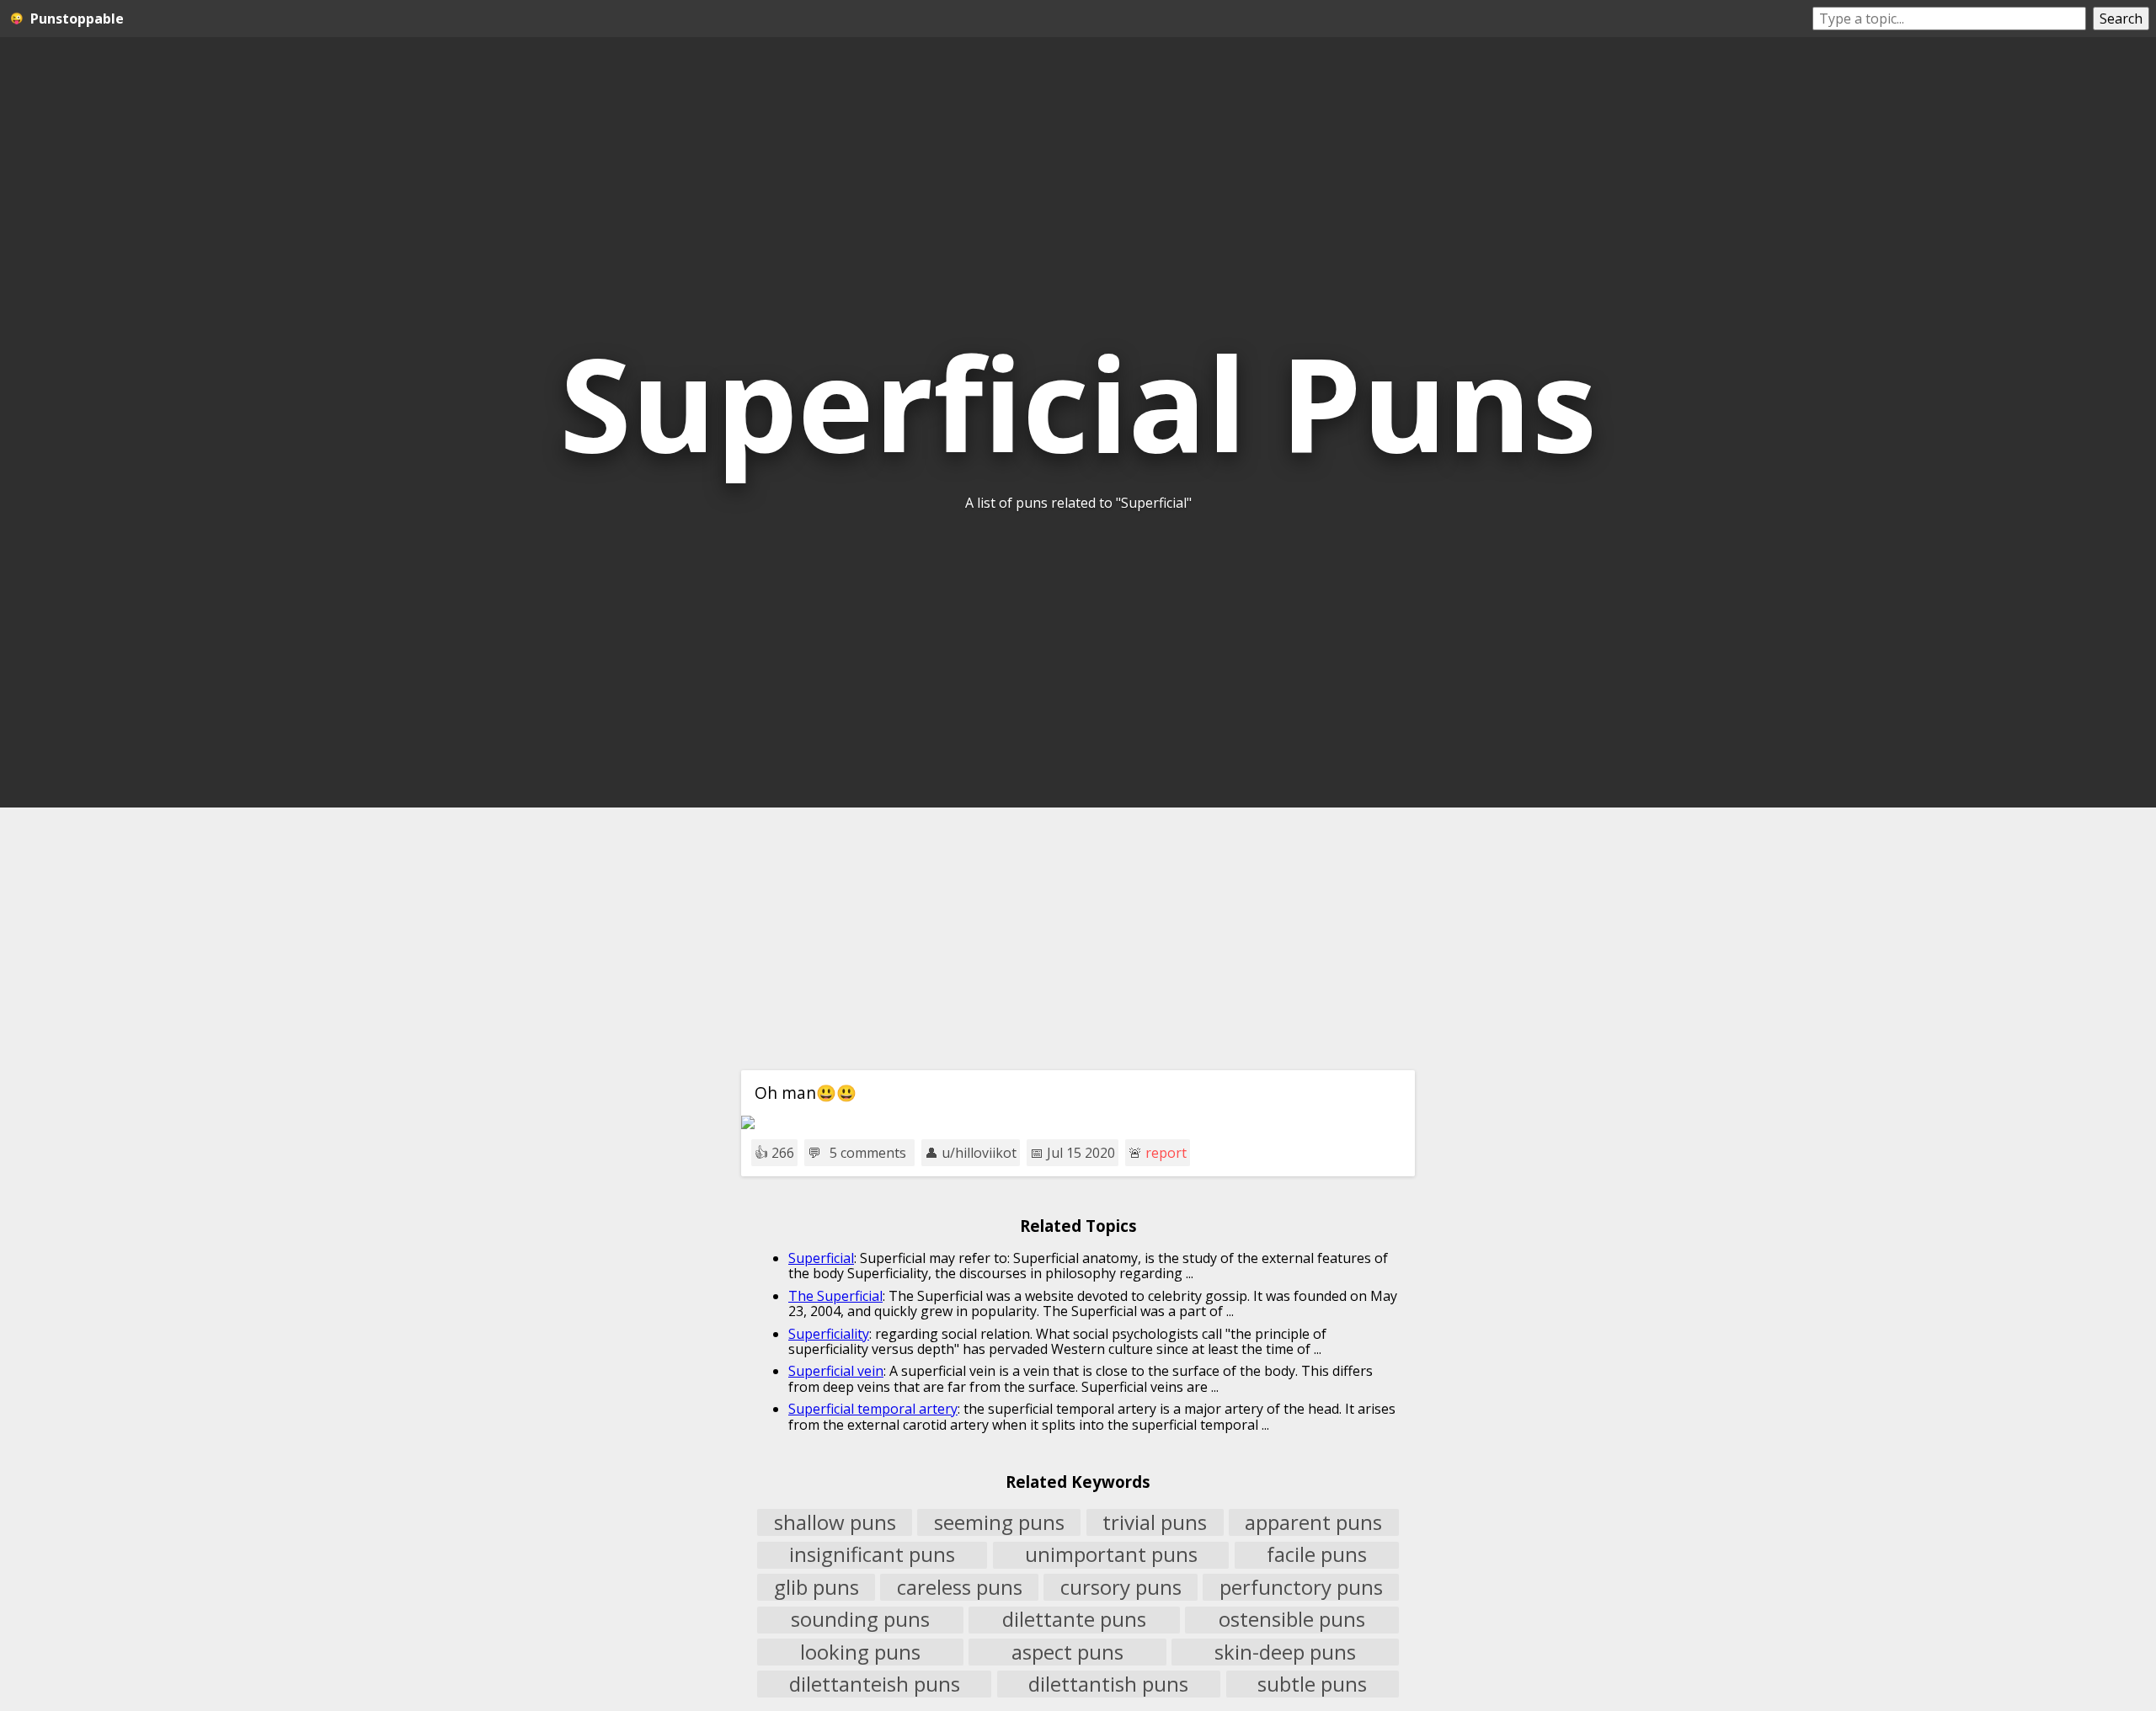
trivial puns (1155, 1522)
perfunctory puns (1301, 1587)
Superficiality (829, 1334)
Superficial (821, 1258)
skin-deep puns (1285, 1652)
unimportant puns (1111, 1555)
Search (2121, 19)
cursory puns (1121, 1587)
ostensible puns (1292, 1620)
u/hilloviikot (979, 1153)
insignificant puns (872, 1555)
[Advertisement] (1078, 939)
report (1166, 1153)
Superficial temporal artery (873, 1409)
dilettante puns (1074, 1620)
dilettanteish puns (875, 1684)
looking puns (860, 1652)
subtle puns (1312, 1684)
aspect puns (1067, 1652)
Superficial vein (836, 1371)
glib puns (817, 1587)
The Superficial (835, 1296)
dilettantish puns (1108, 1684)
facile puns (1317, 1555)
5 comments (868, 1153)
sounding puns (860, 1620)
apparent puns (1313, 1522)
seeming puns (999, 1522)
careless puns (960, 1587)
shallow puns (835, 1522)
